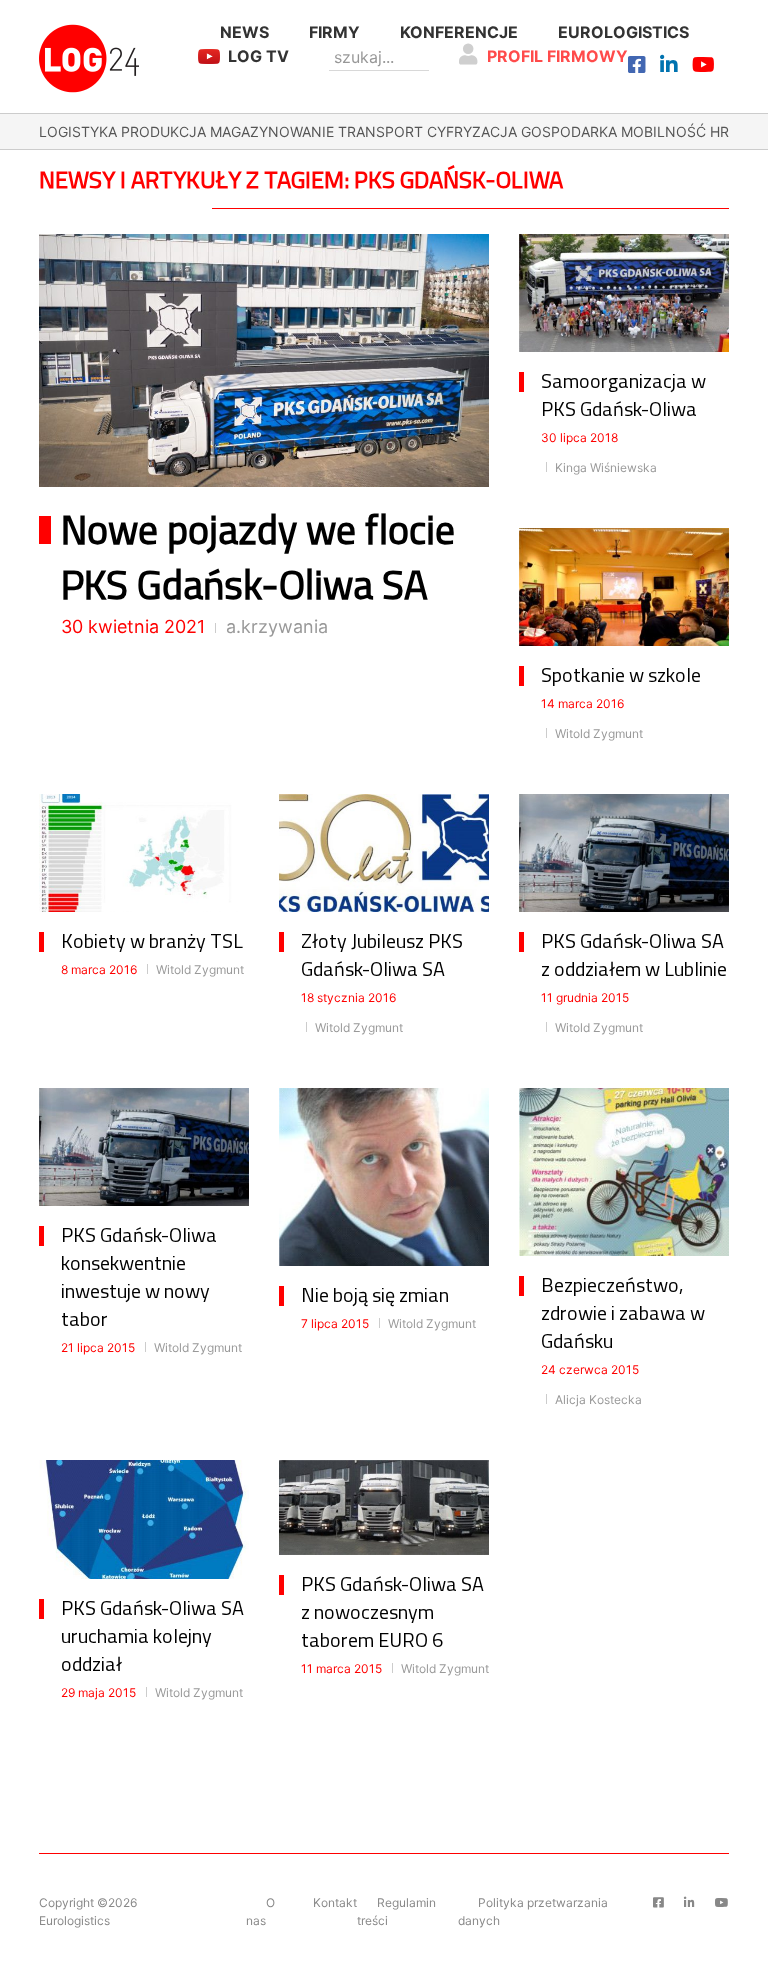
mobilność (663, 131)
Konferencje (459, 32)
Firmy (334, 32)
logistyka (78, 131)
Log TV (258, 56)
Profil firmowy (557, 56)
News (244, 32)
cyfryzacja (472, 131)
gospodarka (569, 131)
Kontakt (335, 1902)
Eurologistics (623, 32)
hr (719, 131)
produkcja (163, 131)
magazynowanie (272, 131)
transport (380, 131)
